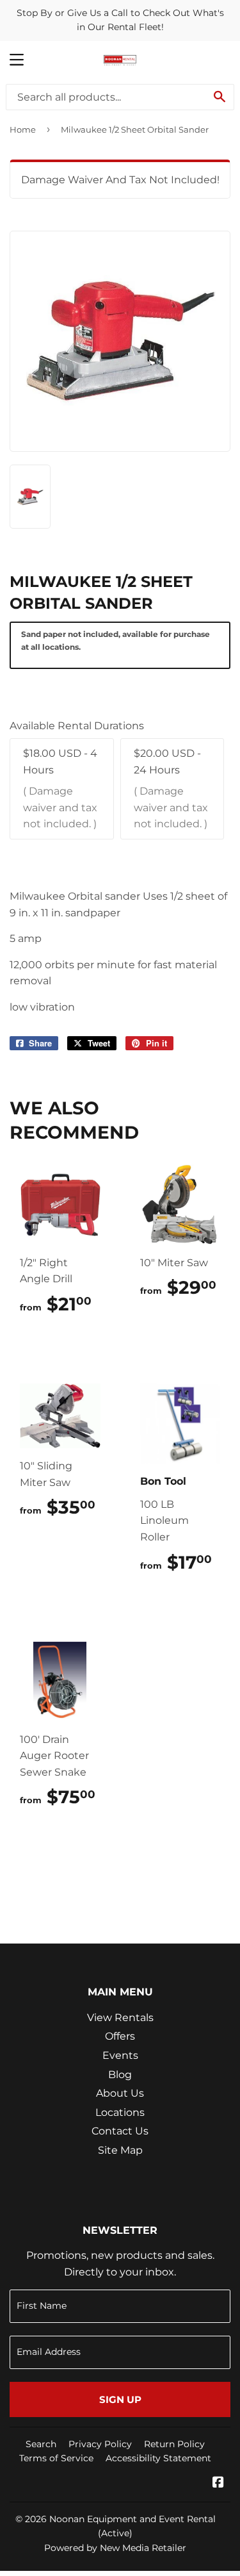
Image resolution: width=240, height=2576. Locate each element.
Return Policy (174, 2444)
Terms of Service (56, 2458)
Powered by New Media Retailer (115, 2548)
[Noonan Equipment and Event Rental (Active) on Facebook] (218, 2483)
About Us (120, 2093)
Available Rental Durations (77, 726)
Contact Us (120, 2131)
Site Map (120, 2150)
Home (23, 129)
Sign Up (120, 2399)
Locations (120, 2112)
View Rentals (120, 2018)
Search (41, 2444)
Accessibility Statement (158, 2458)
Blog (120, 2075)
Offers (120, 2036)
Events (120, 2055)
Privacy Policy (100, 2444)
